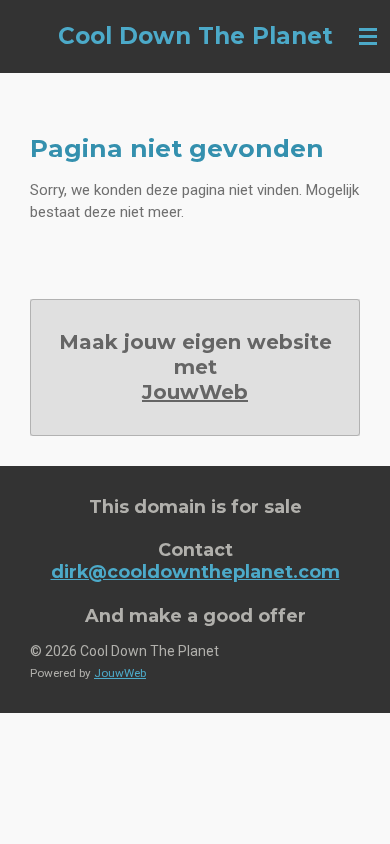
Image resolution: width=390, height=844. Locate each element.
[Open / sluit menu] (368, 36)
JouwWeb (195, 392)
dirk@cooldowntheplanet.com (195, 571)
